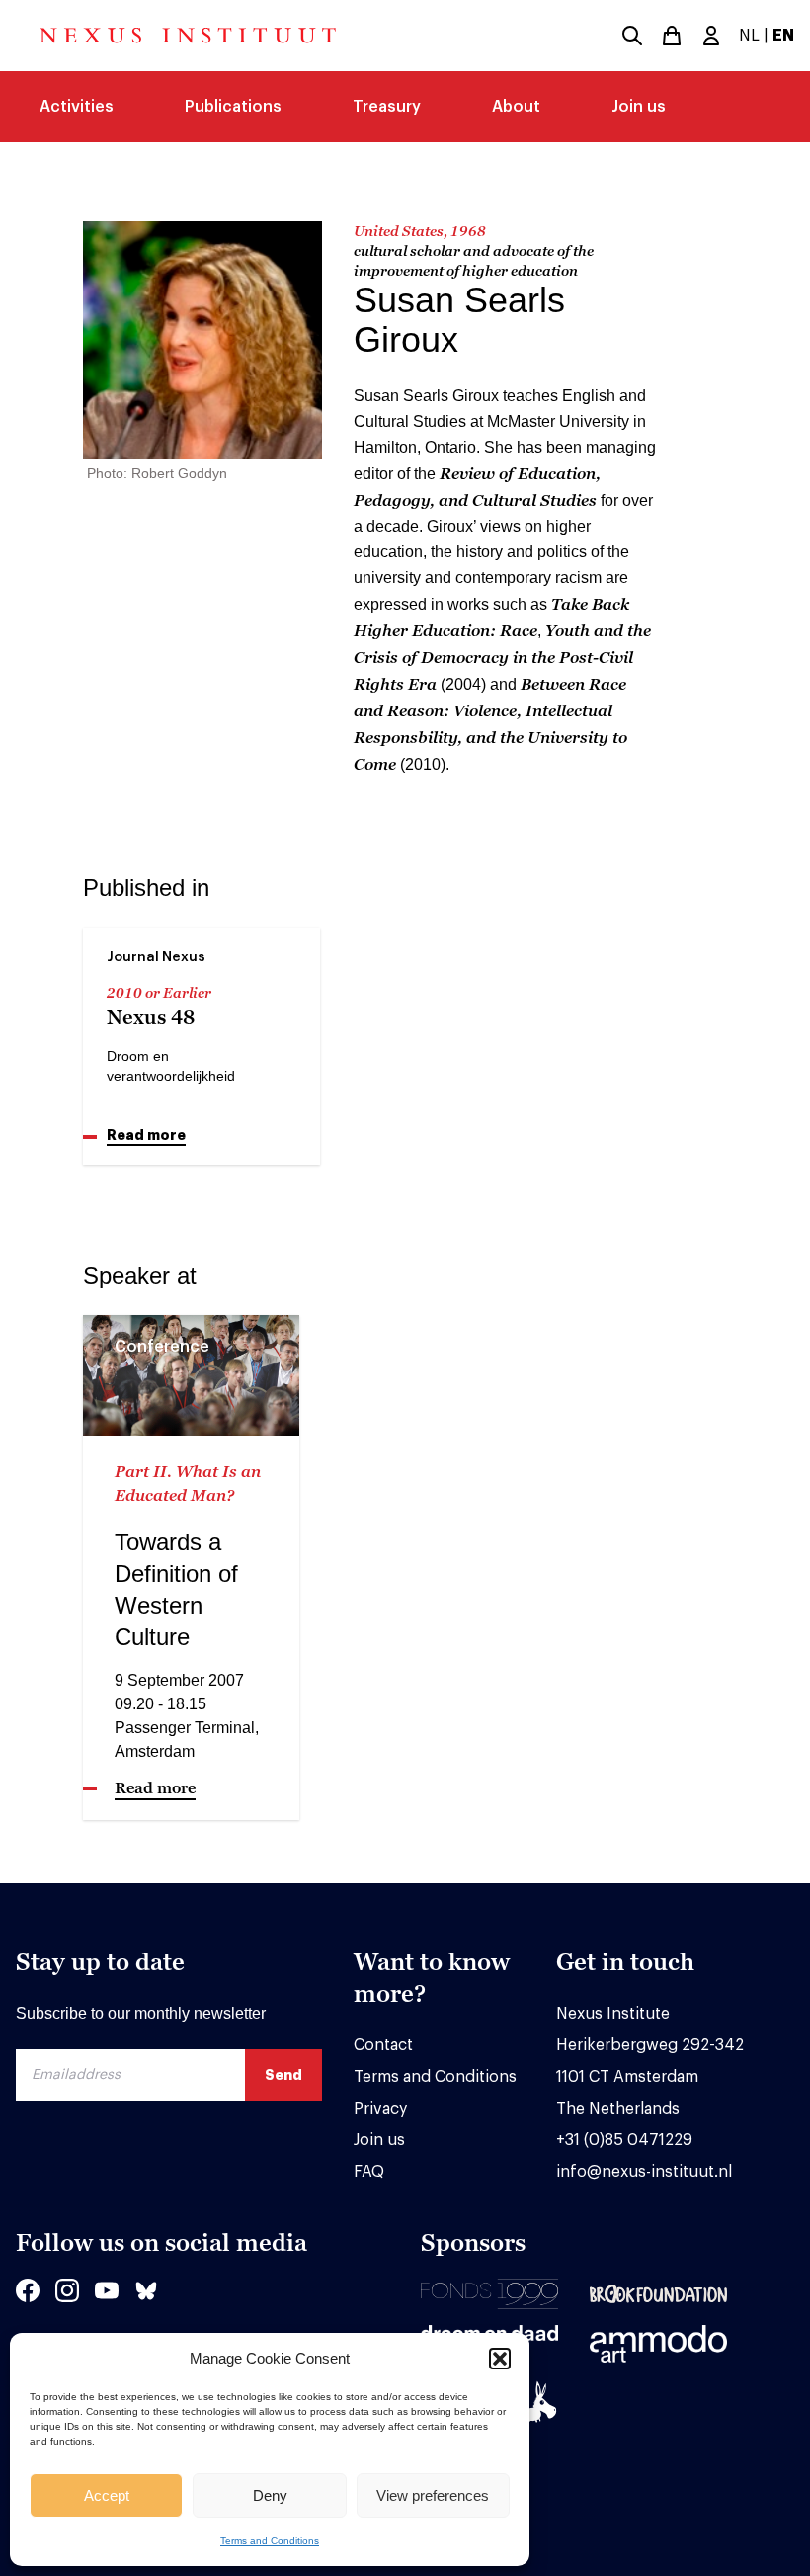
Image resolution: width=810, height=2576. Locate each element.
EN (783, 36)
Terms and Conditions (270, 2541)
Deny (270, 2495)
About (516, 107)
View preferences (433, 2495)
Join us (639, 107)
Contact (383, 2045)
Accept (107, 2495)
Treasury (387, 107)
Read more (146, 1135)
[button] (500, 2359)
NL (749, 36)
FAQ (369, 2172)
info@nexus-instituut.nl (644, 2172)
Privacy (380, 2109)
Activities (77, 107)
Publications (233, 107)
